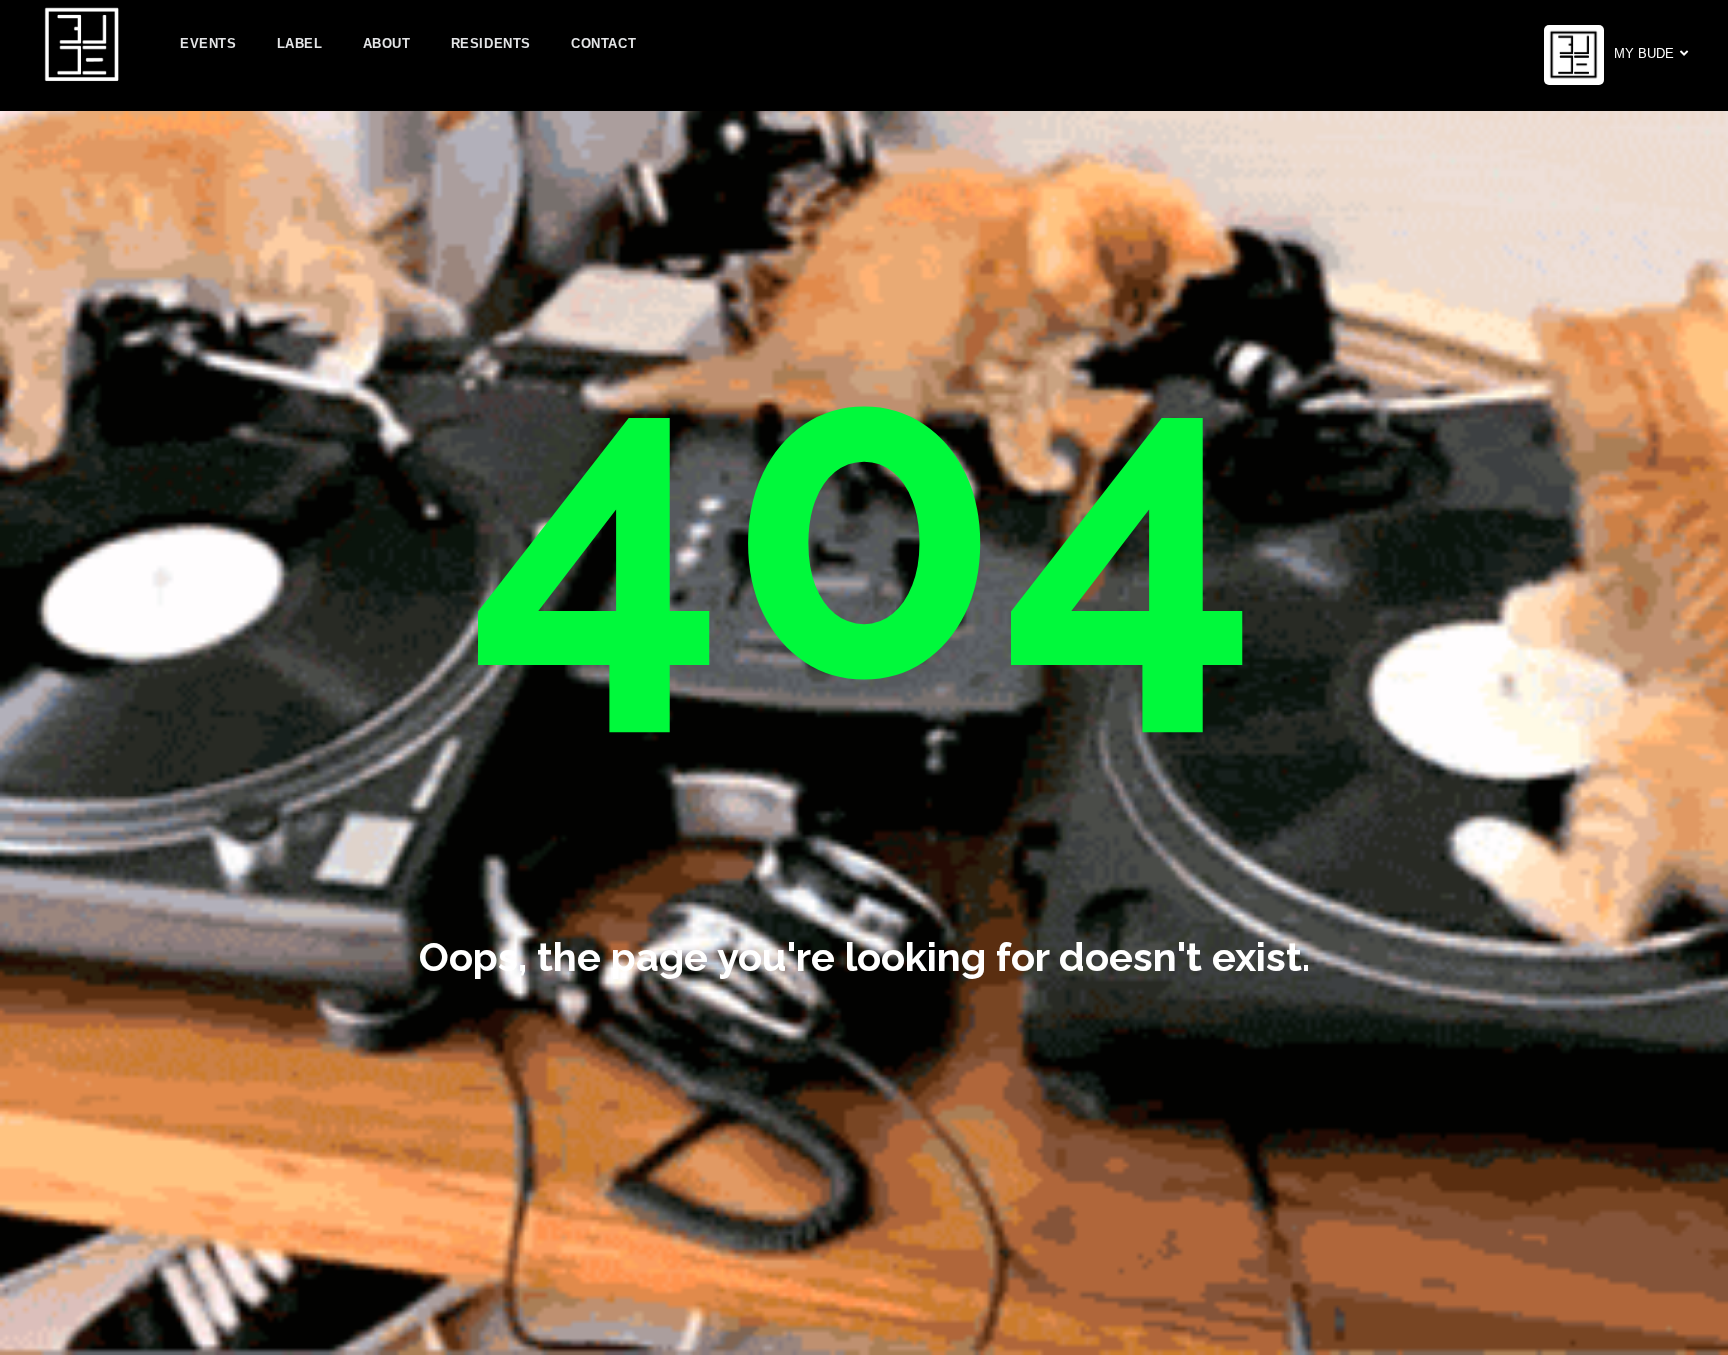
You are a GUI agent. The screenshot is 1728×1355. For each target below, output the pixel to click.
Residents (491, 43)
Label (300, 43)
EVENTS (208, 43)
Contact (603, 43)
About (387, 43)
